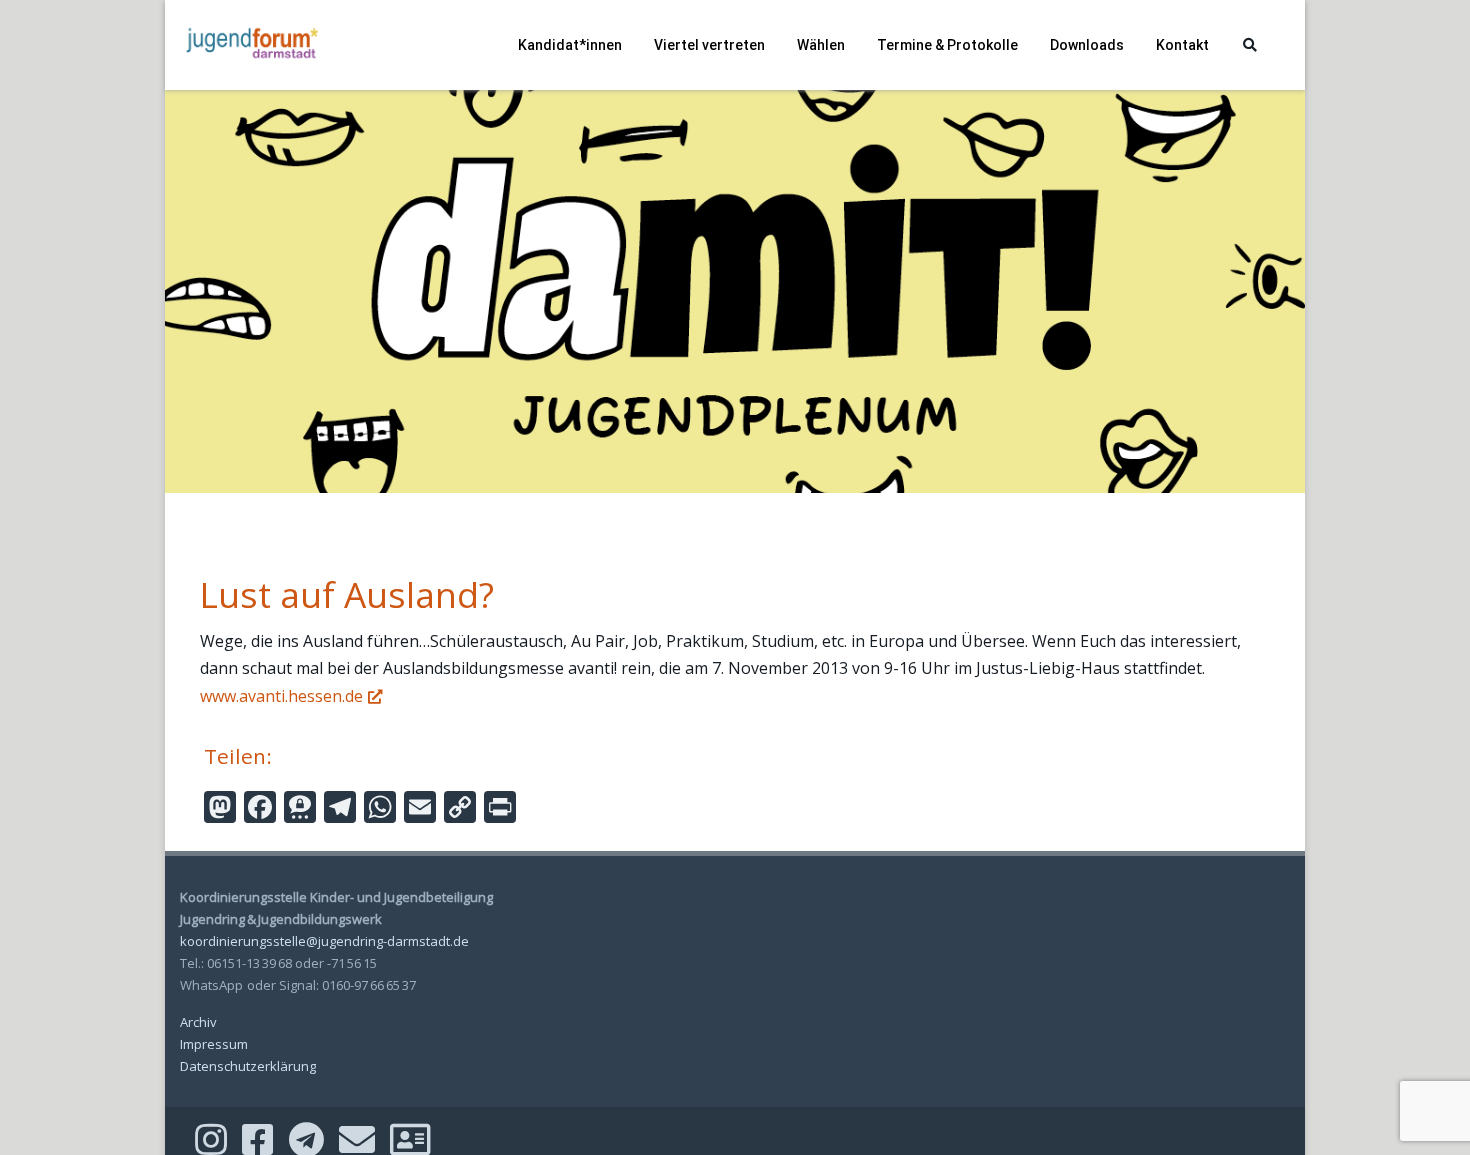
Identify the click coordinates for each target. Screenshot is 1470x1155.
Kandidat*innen (570, 45)
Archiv (198, 1022)
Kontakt (1182, 45)
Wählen (821, 45)
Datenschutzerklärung (248, 1066)
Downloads (1087, 45)
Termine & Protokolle (947, 45)
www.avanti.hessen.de (281, 696)
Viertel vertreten (709, 45)
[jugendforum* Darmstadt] (250, 82)
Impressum (214, 1044)
